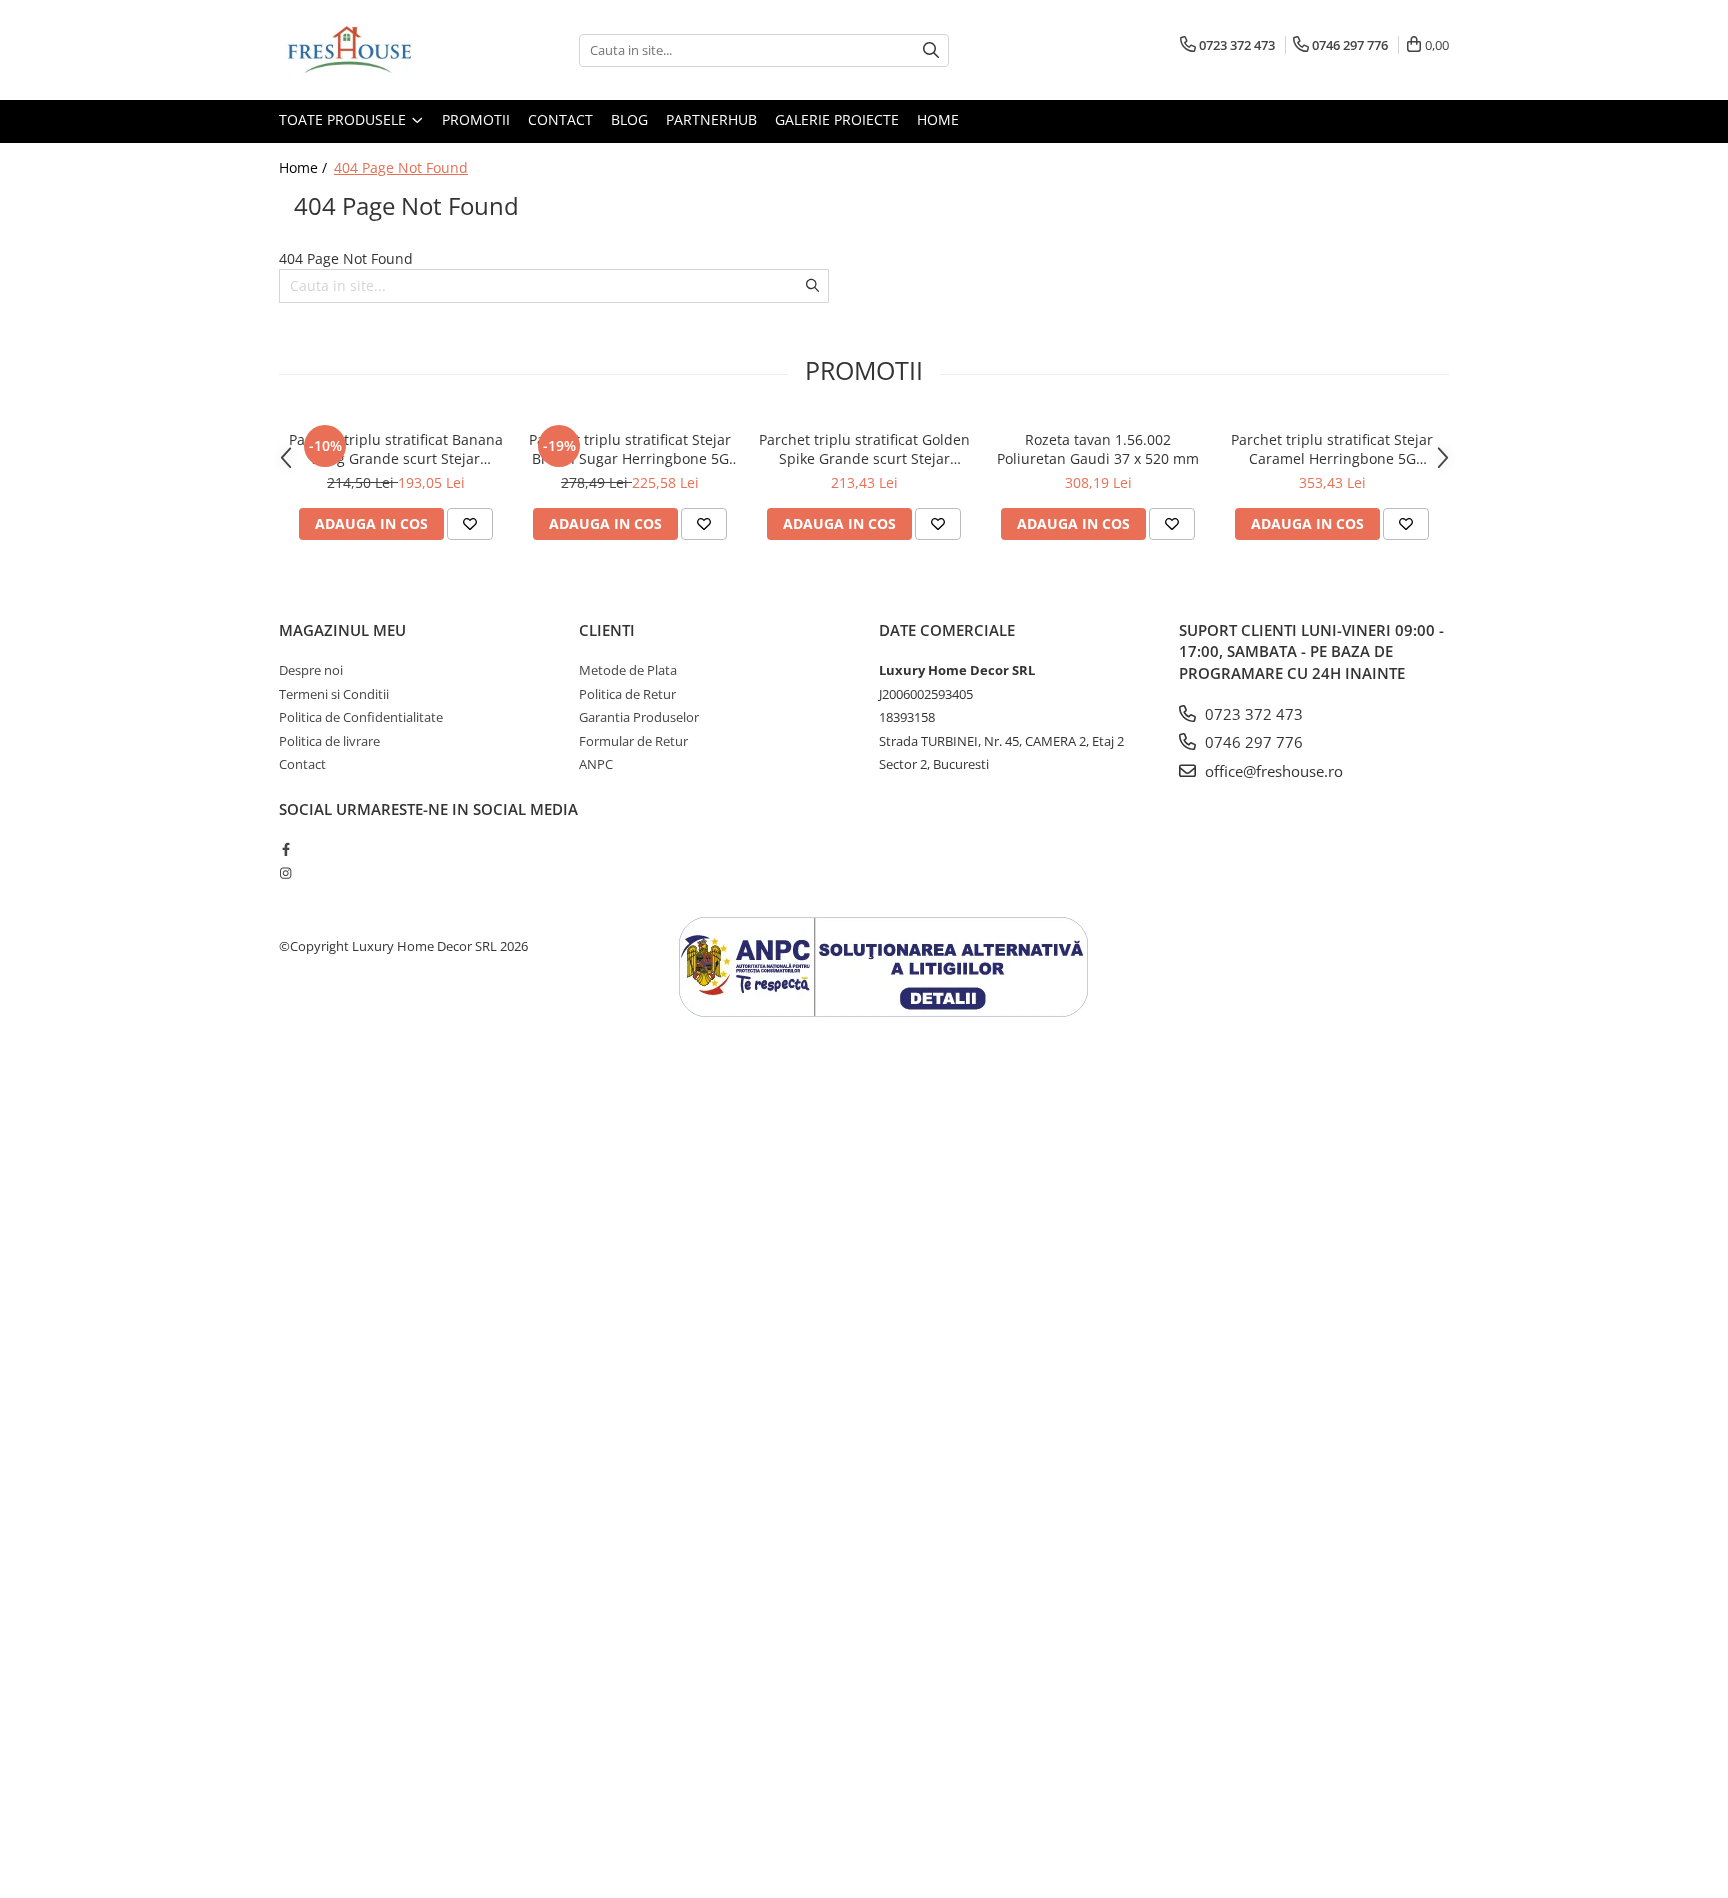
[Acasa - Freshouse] (379, 50)
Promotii (476, 119)
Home (938, 119)
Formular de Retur (633, 741)
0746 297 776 (1252, 742)
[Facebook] (285, 849)
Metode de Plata (628, 670)
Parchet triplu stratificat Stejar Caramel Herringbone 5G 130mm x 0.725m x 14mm (1332, 449)
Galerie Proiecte (837, 119)
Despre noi (311, 670)
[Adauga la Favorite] (470, 524)
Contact (560, 119)
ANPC (596, 764)
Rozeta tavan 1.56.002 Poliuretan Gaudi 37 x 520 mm (1098, 449)
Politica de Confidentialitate (361, 717)
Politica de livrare (329, 741)
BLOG (629, 119)
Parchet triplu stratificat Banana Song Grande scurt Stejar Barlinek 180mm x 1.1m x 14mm (396, 449)
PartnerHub (711, 119)
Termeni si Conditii (334, 694)
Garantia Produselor (639, 717)
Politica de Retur (627, 694)
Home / (305, 167)
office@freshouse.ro (1272, 771)
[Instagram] (285, 873)
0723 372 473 (1252, 714)
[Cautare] (931, 50)
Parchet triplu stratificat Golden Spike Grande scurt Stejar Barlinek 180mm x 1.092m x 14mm (864, 449)
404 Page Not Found (401, 167)
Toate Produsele (344, 119)
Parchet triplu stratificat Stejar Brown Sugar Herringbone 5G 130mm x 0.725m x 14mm (630, 449)
